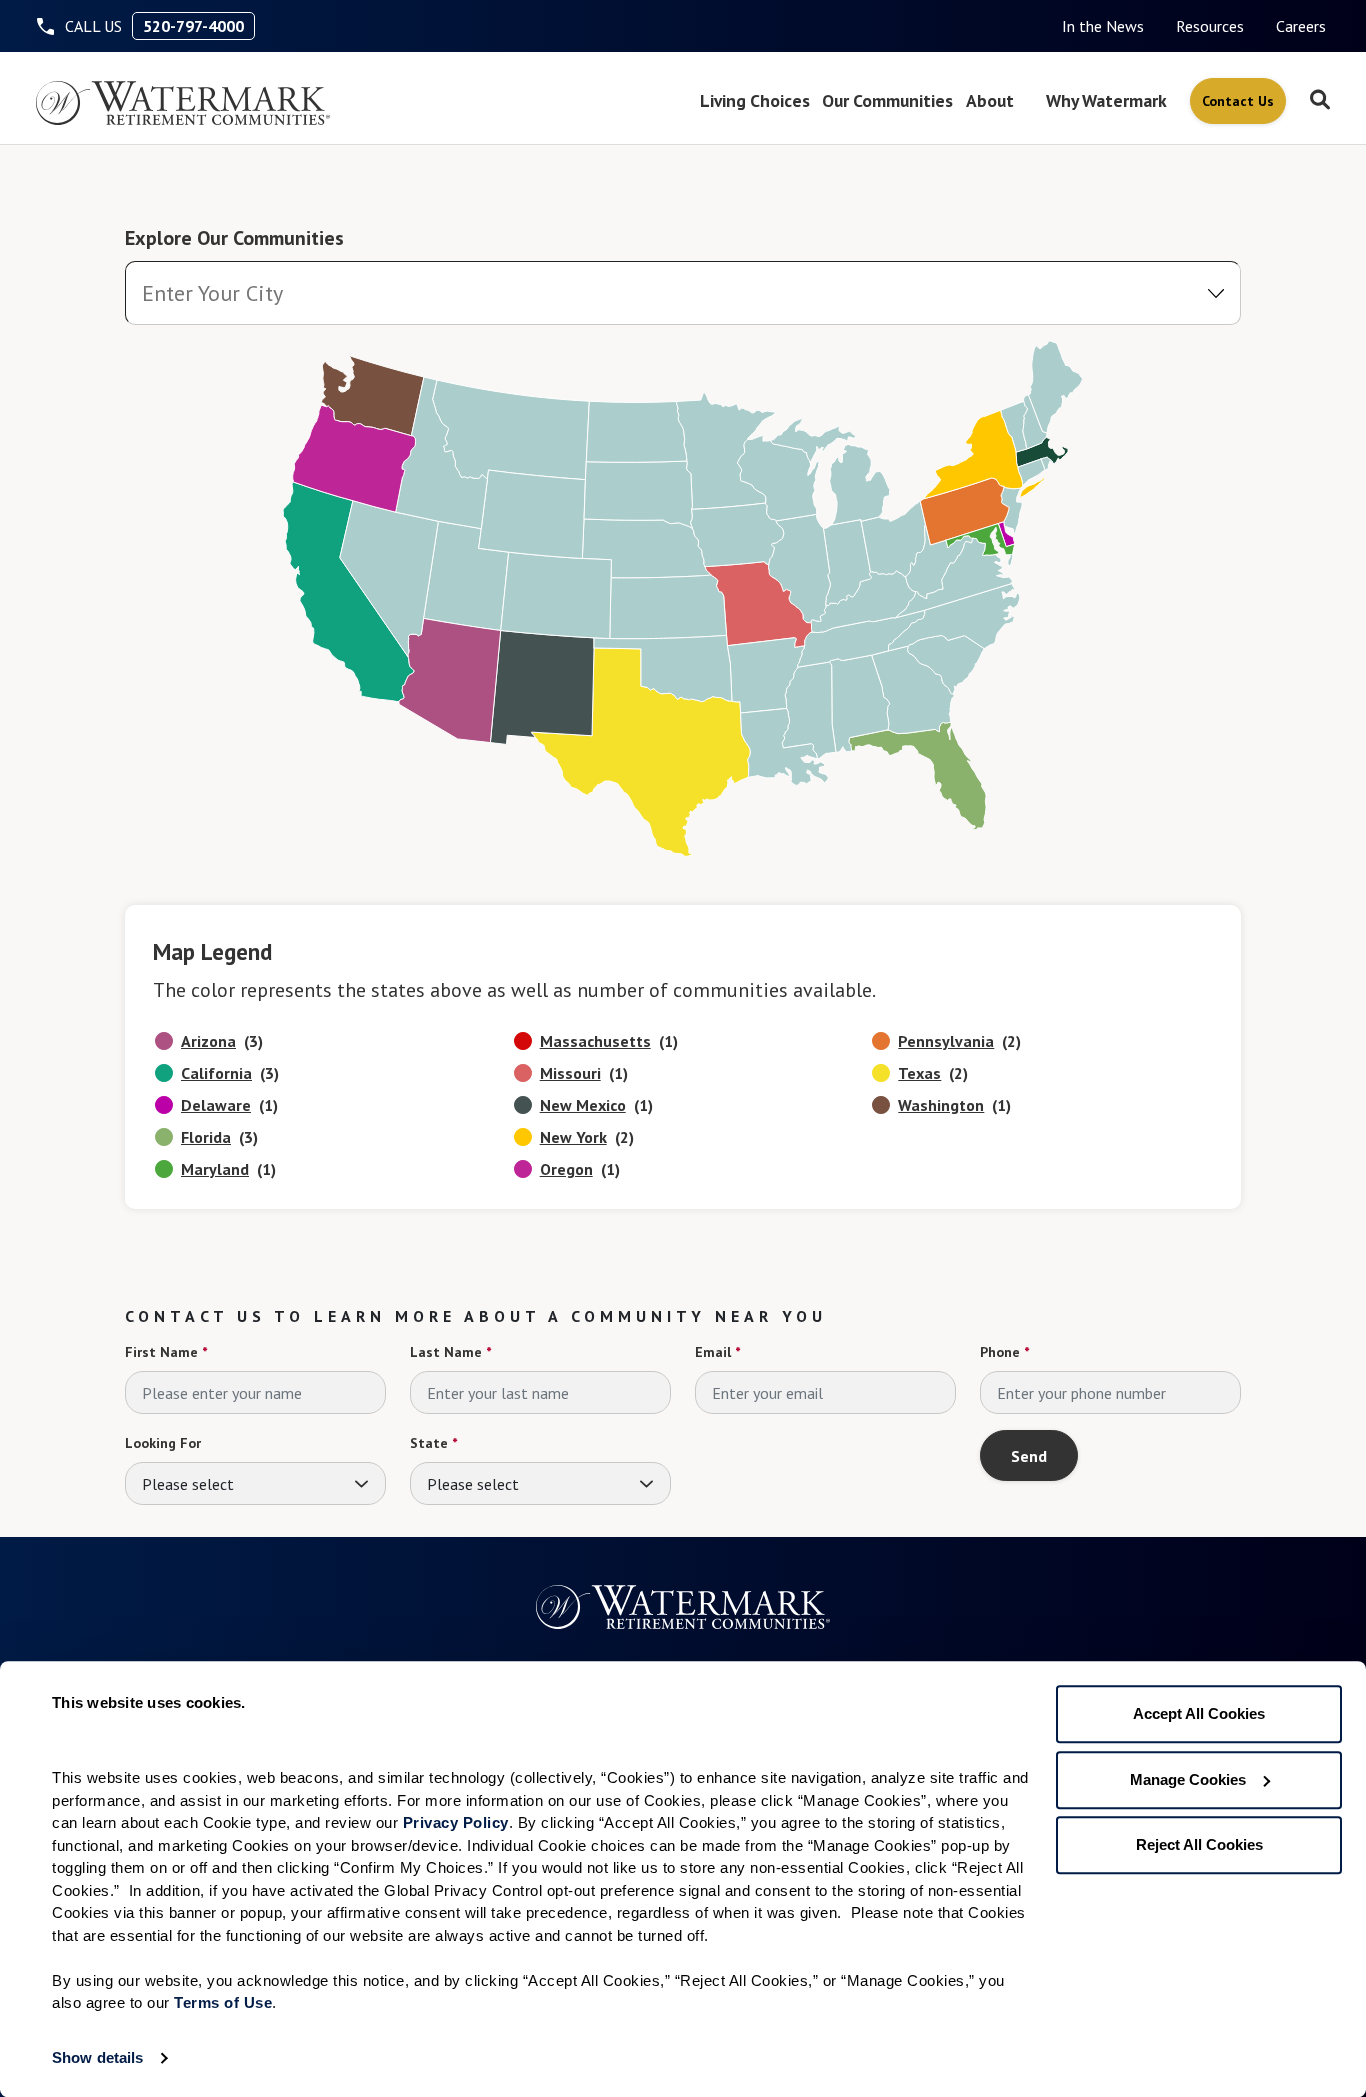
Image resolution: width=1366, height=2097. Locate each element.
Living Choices (755, 100)
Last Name (450, 1352)
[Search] (1320, 101)
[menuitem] (1103, 26)
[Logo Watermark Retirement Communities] (183, 103)
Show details (97, 2057)
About (990, 100)
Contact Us (1238, 101)
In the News (1103, 26)
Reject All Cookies (1199, 1844)
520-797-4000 (193, 26)
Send (1029, 1456)
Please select (188, 1484)
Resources (1210, 26)
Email (717, 1352)
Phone (1004, 1352)
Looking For (163, 1443)
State (433, 1443)
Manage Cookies (1188, 1779)
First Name (166, 1352)
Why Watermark (1106, 100)
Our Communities (887, 100)
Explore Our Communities (234, 238)
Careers (1301, 26)
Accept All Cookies (1199, 1713)
